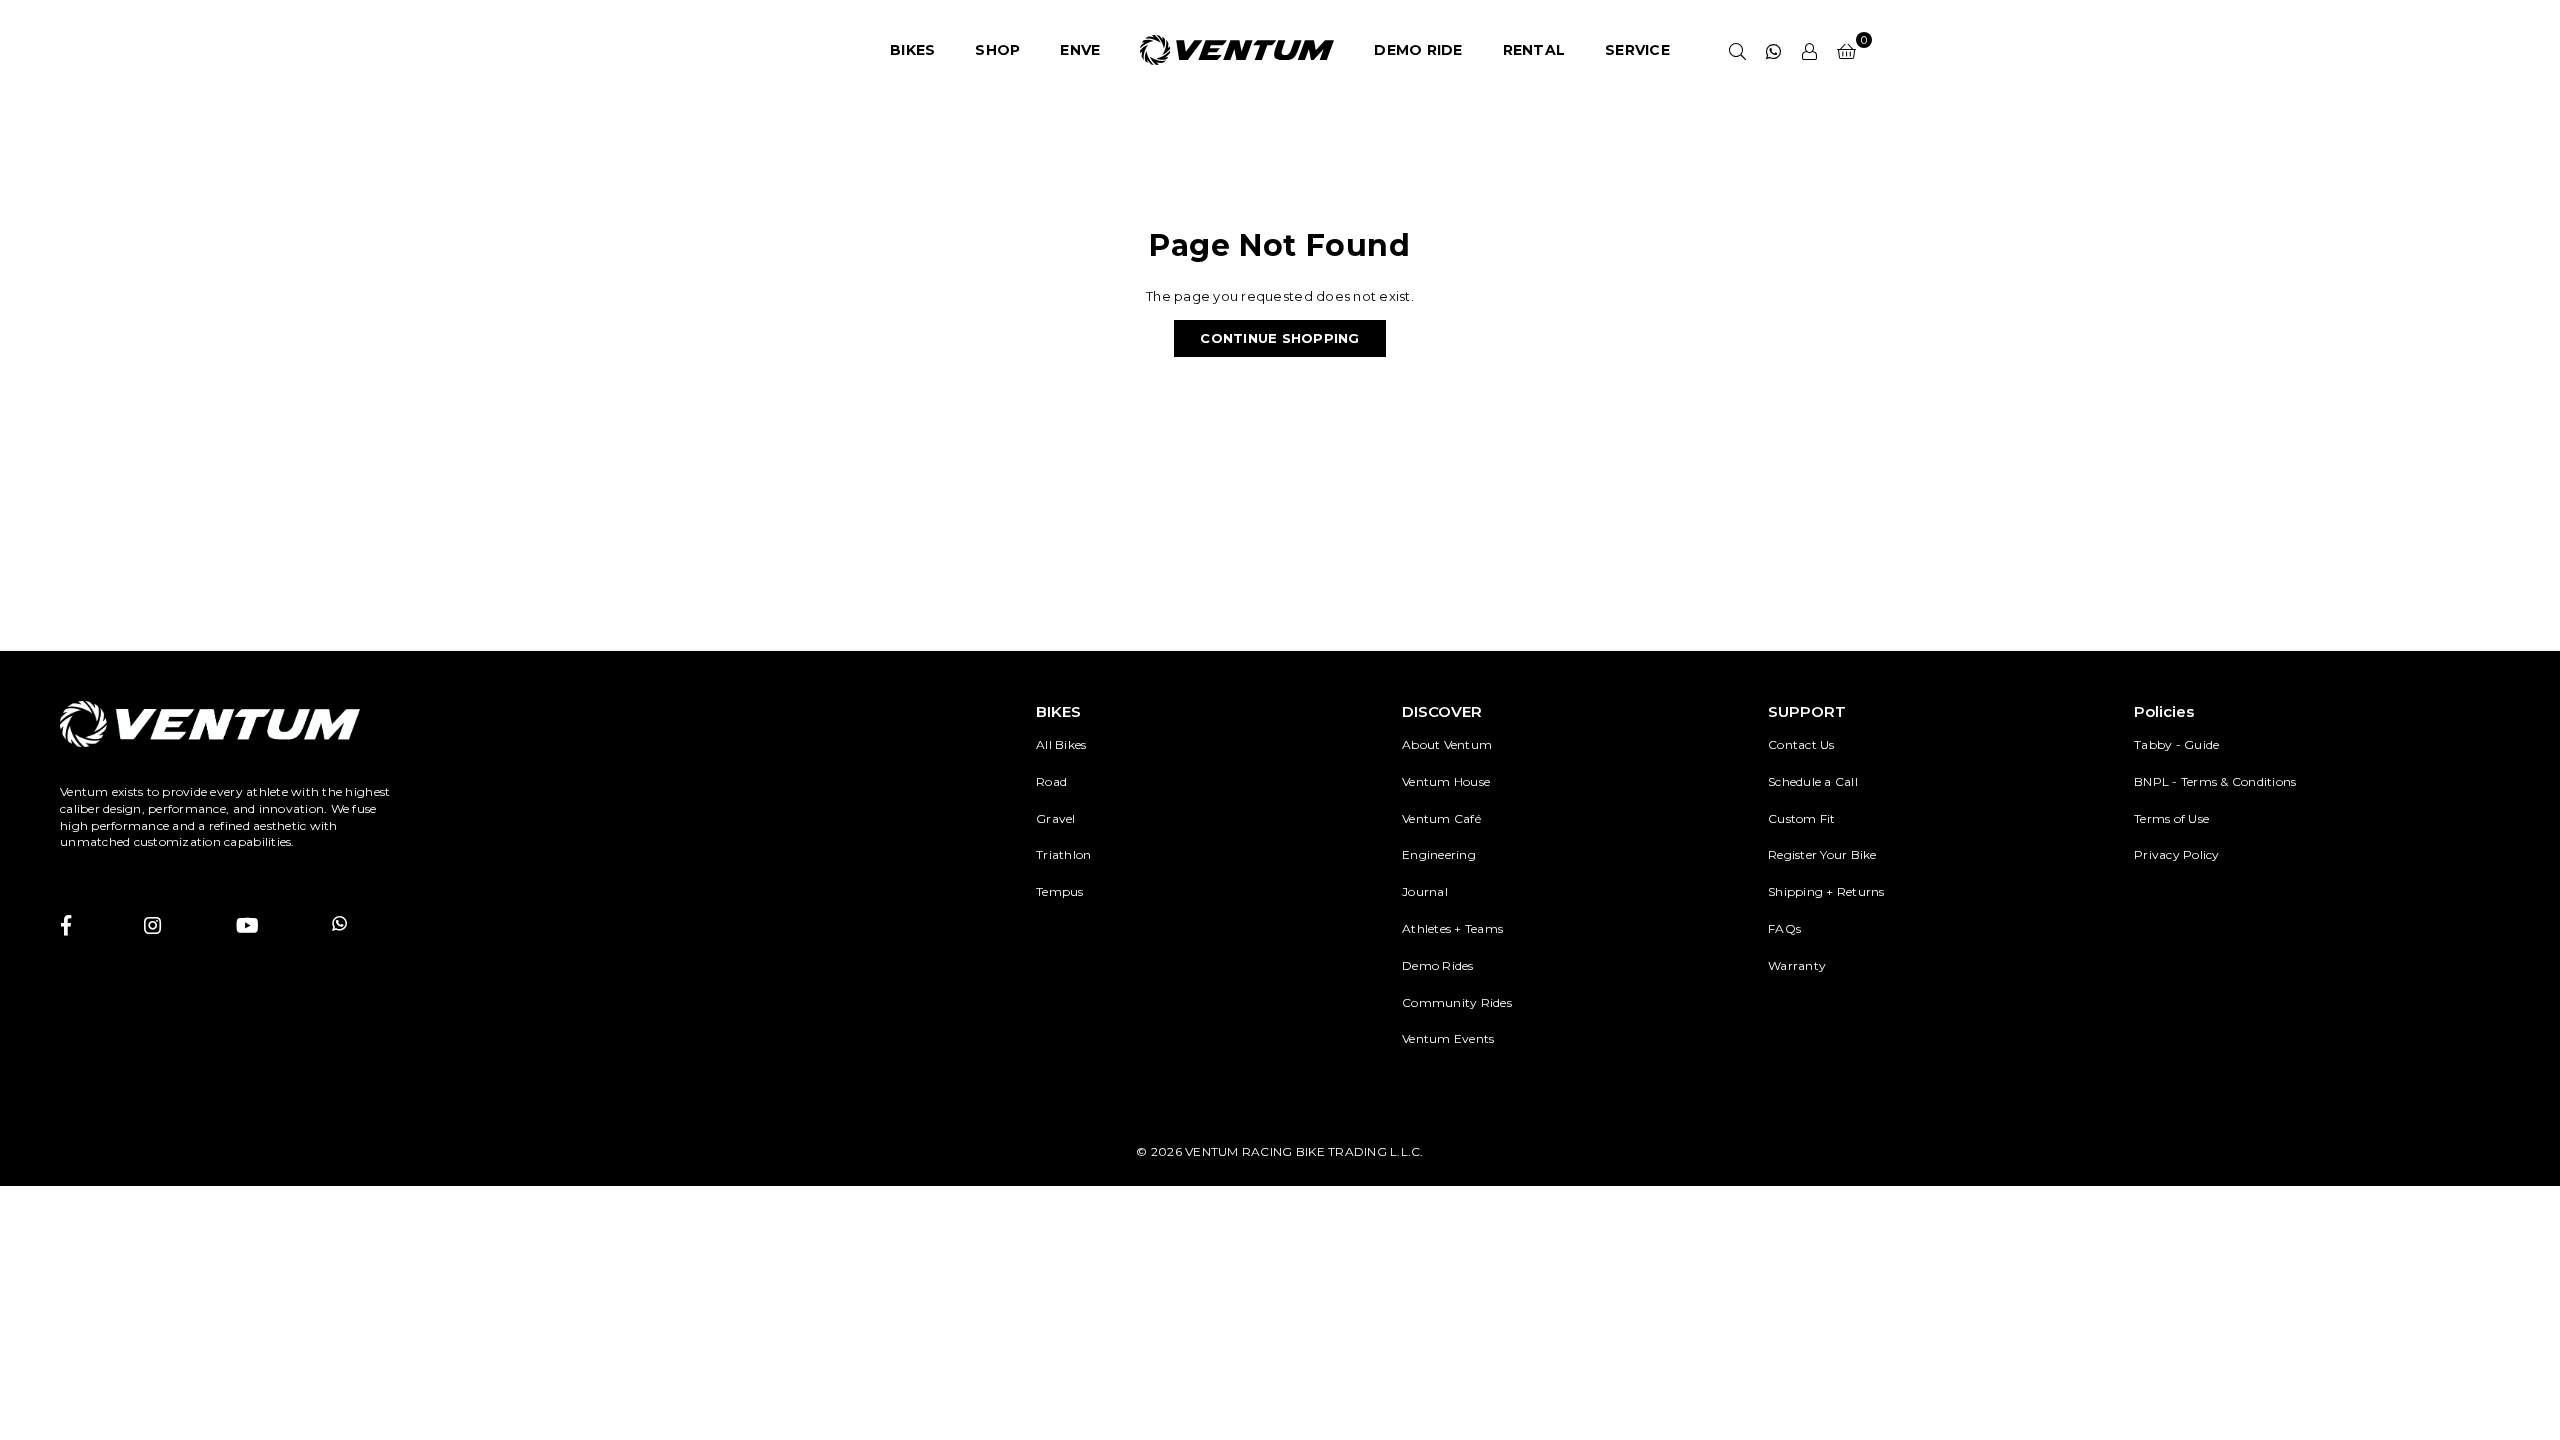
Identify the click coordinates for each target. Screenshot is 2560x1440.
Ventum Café (1441, 818)
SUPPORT (1807, 711)
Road (1051, 781)
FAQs (1784, 928)
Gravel (1056, 818)
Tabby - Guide (2176, 744)
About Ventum (1447, 744)
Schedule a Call (1813, 781)
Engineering (1439, 854)
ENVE (1080, 50)
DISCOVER (1442, 711)
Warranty (1797, 965)
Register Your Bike (1822, 854)
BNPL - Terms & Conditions (2215, 781)
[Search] (1738, 50)
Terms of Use (2171, 818)
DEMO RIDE (1418, 50)
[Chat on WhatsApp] (1774, 50)
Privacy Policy (2177, 854)
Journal (1425, 891)
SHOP (997, 50)
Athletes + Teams (1452, 928)
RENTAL (1534, 50)
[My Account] (1810, 50)
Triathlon (1063, 854)
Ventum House (1446, 781)
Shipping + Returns (1826, 891)
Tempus (1060, 891)
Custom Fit (1802, 818)
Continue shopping (1279, 338)
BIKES (912, 50)
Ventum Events (1448, 1038)
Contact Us (1801, 744)
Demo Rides (1438, 965)
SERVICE (1637, 50)
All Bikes (1061, 744)
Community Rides (1457, 1002)
